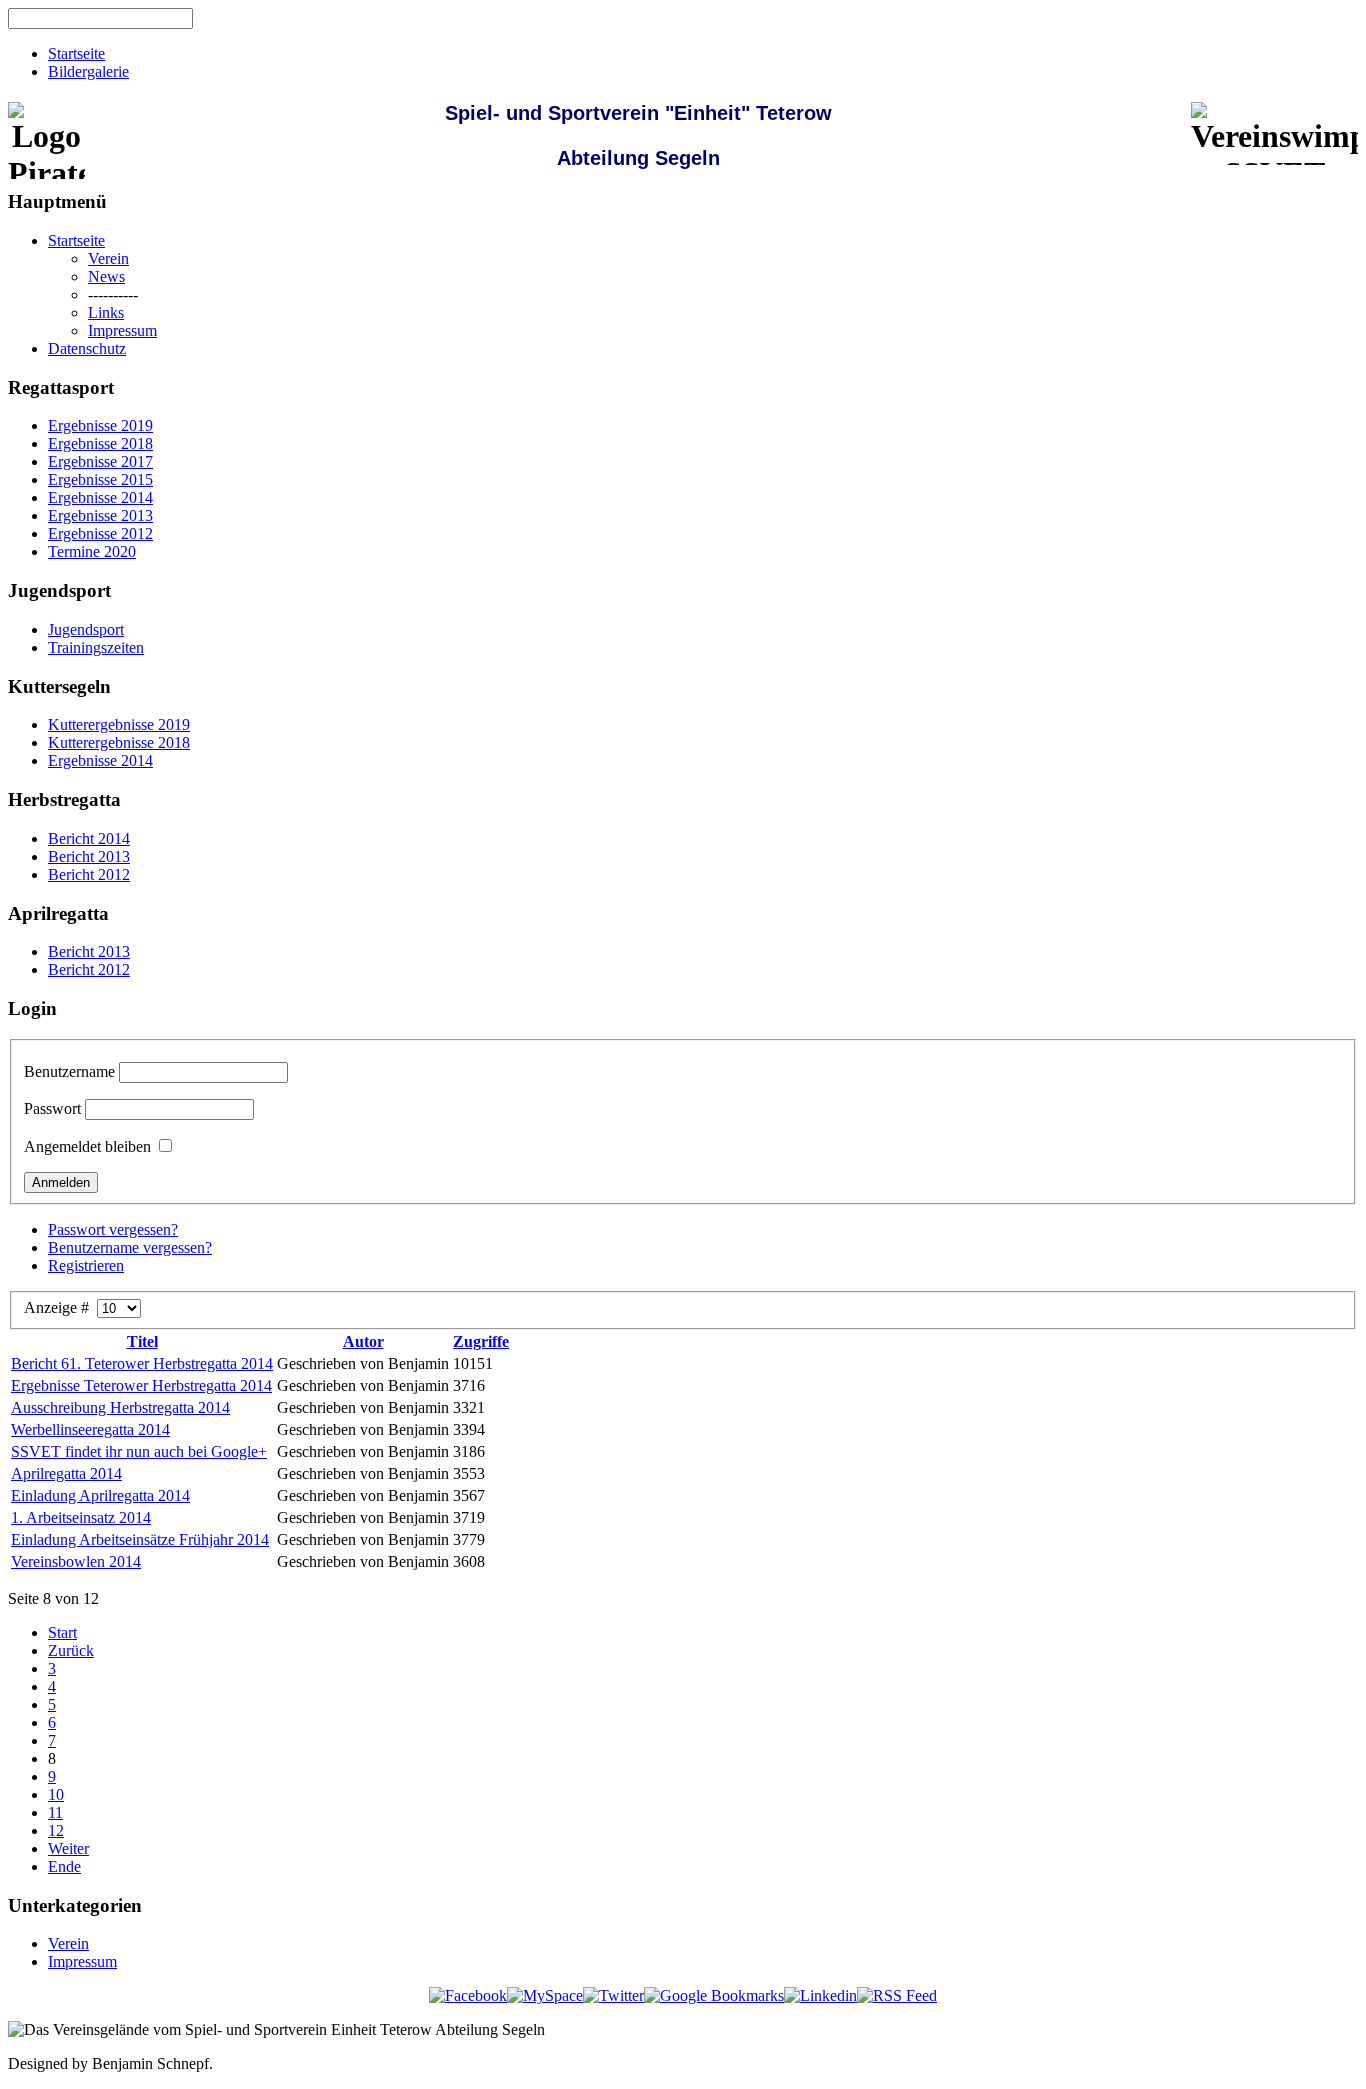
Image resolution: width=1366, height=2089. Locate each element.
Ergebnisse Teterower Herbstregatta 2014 (141, 1385)
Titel (142, 1341)
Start (62, 1632)
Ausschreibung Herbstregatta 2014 (120, 1407)
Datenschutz (87, 348)
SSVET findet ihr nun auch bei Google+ (139, 1451)
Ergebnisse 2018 (100, 443)
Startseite (76, 53)
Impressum (122, 330)
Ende (64, 1866)
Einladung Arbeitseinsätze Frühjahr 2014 (140, 1539)
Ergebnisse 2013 (100, 515)
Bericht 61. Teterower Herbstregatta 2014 (142, 1363)
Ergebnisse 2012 (100, 533)
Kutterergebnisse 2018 (119, 742)
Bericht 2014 (89, 838)
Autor (363, 1341)
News (106, 276)
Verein (108, 258)
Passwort (52, 1108)
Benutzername (69, 1071)
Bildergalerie (88, 71)
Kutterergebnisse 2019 (119, 724)
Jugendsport (86, 629)
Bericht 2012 (89, 874)
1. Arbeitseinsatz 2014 (81, 1517)
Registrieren (86, 1265)
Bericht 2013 (89, 856)
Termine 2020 (92, 551)
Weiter (68, 1848)
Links (106, 312)
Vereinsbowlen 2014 (76, 1561)
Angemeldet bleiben (87, 1146)
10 (56, 1794)
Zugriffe (481, 1341)
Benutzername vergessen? (130, 1247)
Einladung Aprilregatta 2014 (100, 1495)
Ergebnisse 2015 (100, 479)
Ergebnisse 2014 (100, 497)
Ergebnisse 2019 (100, 425)
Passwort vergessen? (113, 1229)
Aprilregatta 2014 (66, 1473)
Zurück (71, 1650)
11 (55, 1812)
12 (56, 1830)
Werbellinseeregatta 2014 (90, 1429)
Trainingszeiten (96, 647)
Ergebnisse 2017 (100, 461)
